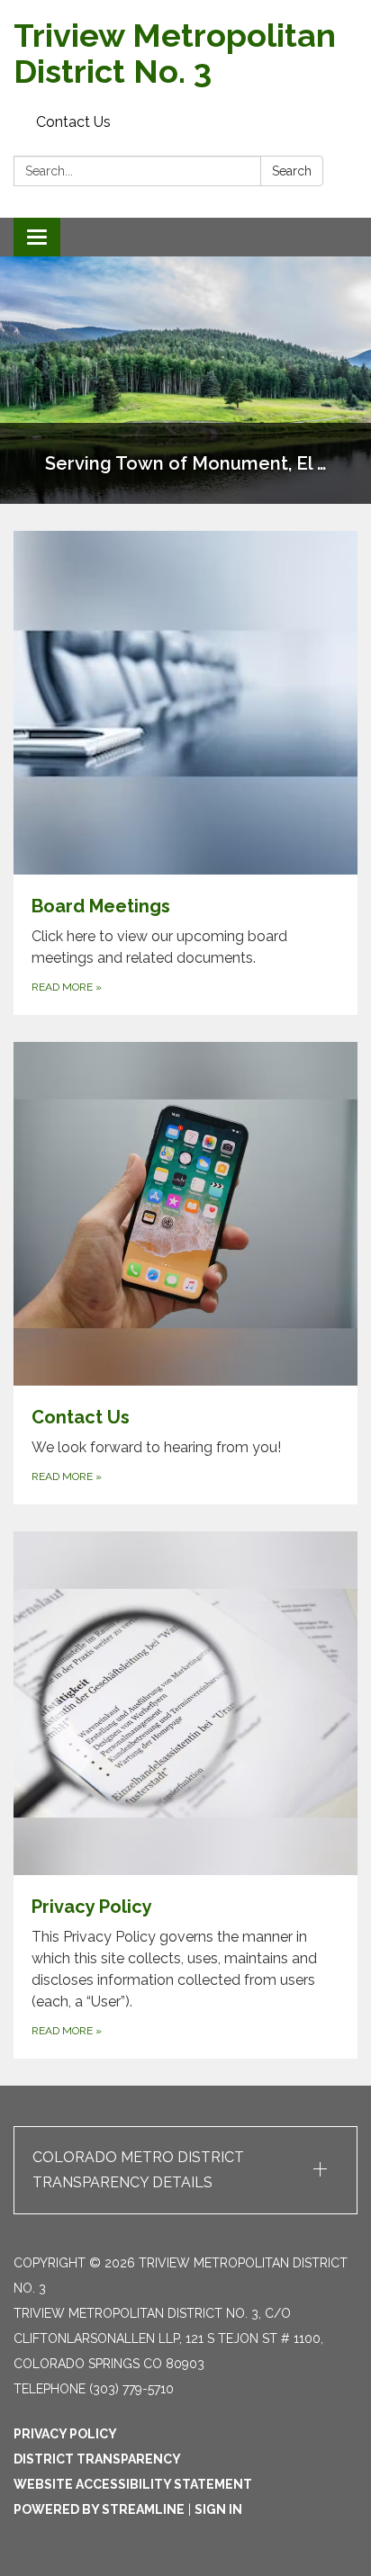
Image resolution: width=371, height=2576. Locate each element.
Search (292, 171)
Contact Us (73, 122)
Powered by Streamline (99, 2509)
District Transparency (97, 2459)
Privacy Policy (65, 2434)
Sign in (218, 2509)
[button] (185, 2170)
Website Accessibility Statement (133, 2484)
